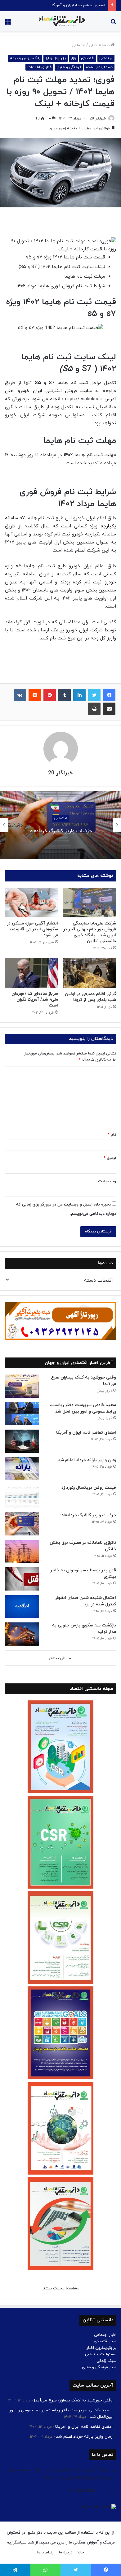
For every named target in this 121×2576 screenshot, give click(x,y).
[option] (60, 825)
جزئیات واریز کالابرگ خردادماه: (61, 831)
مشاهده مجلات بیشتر (61, 2288)
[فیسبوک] (109, 695)
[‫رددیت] (35, 695)
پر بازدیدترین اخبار (101, 2348)
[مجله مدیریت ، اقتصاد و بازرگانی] (60, 21)
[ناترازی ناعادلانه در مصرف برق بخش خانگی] (22, 1551)
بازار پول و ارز (56, 58)
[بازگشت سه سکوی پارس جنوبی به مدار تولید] (22, 1634)
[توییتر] (94, 695)
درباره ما (66, 2552)
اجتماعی (78, 45)
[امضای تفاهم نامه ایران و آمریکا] (22, 1441)
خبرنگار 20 (98, 119)
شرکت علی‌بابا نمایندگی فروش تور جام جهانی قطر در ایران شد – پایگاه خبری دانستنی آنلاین (90, 932)
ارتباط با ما (46, 2552)
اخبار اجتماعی (105, 2335)
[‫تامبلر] (65, 695)
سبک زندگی (106, 2361)
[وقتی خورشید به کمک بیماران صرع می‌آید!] (22, 1386)
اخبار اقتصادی (105, 2341)
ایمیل (110, 1158)
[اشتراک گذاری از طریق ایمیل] (109, 709)
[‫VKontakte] (20, 695)
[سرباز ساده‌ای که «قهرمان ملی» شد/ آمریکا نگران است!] (31, 973)
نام (112, 1135)
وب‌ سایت (107, 1181)
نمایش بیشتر (61, 1658)
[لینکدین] (79, 695)
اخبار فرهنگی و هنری (99, 2367)
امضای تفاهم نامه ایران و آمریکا (86, 1433)
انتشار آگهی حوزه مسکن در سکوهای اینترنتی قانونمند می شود (32, 929)
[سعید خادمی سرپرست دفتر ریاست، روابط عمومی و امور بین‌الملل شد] (22, 1414)
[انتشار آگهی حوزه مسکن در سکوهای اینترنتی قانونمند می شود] (31, 903)
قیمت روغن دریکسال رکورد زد (89, 1488)
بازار (73, 58)
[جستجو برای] (113, 23)
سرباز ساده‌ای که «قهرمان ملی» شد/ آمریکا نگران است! (35, 1000)
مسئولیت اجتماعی (101, 2354)
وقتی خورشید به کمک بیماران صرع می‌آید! (73, 2400)
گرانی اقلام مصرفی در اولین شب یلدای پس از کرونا (90, 997)
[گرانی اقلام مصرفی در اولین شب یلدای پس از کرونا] (90, 973)
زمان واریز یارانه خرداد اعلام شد (79, 5)
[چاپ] (94, 709)
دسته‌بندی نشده (99, 67)
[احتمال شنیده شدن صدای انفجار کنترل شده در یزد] (22, 1606)
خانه (80, 2552)
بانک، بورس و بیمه (25, 58)
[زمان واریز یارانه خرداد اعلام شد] (22, 1469)
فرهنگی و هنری (69, 67)
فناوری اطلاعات (39, 67)
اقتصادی (88, 58)
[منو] (8, 23)
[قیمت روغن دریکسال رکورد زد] (22, 1496)
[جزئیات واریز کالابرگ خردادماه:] (22, 1524)
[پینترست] (50, 695)
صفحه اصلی (100, 45)
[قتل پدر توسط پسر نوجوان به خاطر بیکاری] (22, 1579)
